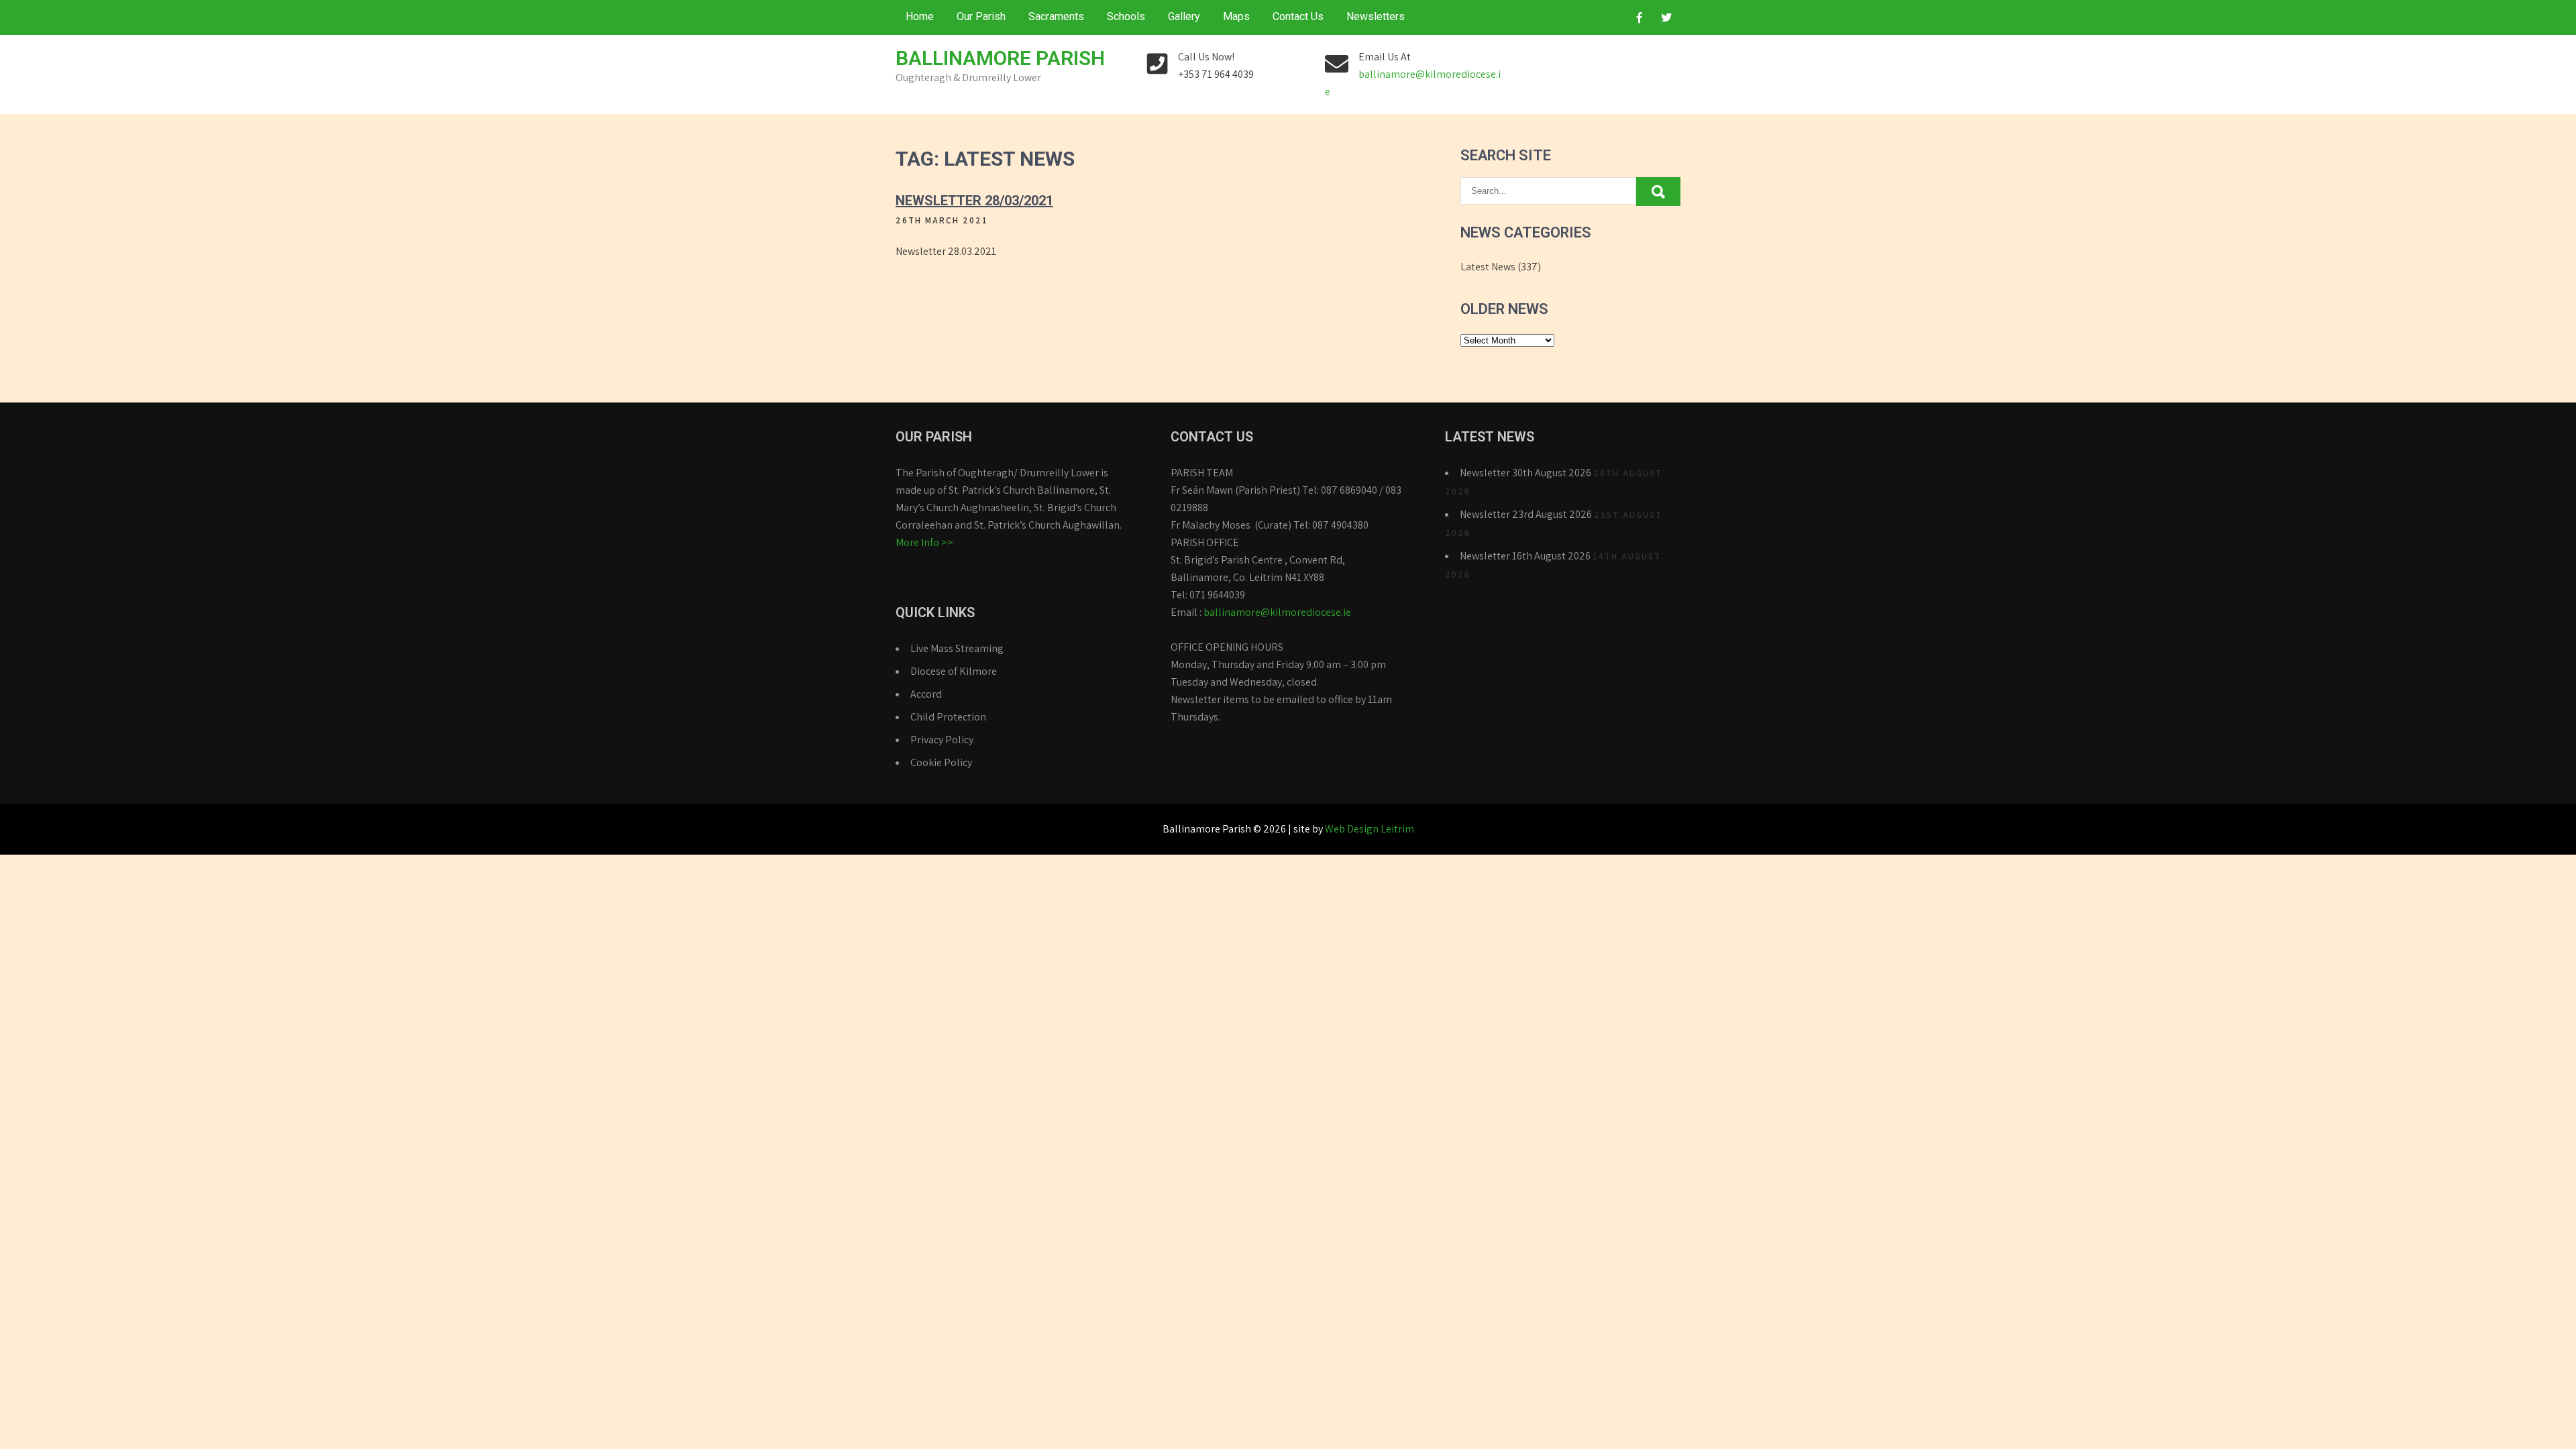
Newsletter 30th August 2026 (1525, 473)
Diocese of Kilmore (954, 671)
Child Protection (948, 717)
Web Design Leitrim (1370, 829)
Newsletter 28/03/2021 (974, 201)
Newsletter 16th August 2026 (1525, 556)
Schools (1126, 16)
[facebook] (1640, 17)
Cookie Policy (941, 762)
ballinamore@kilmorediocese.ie (1277, 612)
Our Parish (981, 16)
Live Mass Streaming (957, 648)
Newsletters (1376, 16)
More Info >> (924, 542)
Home (920, 16)
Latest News (1488, 267)
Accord (926, 694)
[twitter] (1666, 17)
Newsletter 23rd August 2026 (1526, 514)
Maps (1236, 16)
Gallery (1184, 16)
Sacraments (1056, 16)
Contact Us (1298, 16)
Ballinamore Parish (1000, 58)
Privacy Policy (942, 740)
